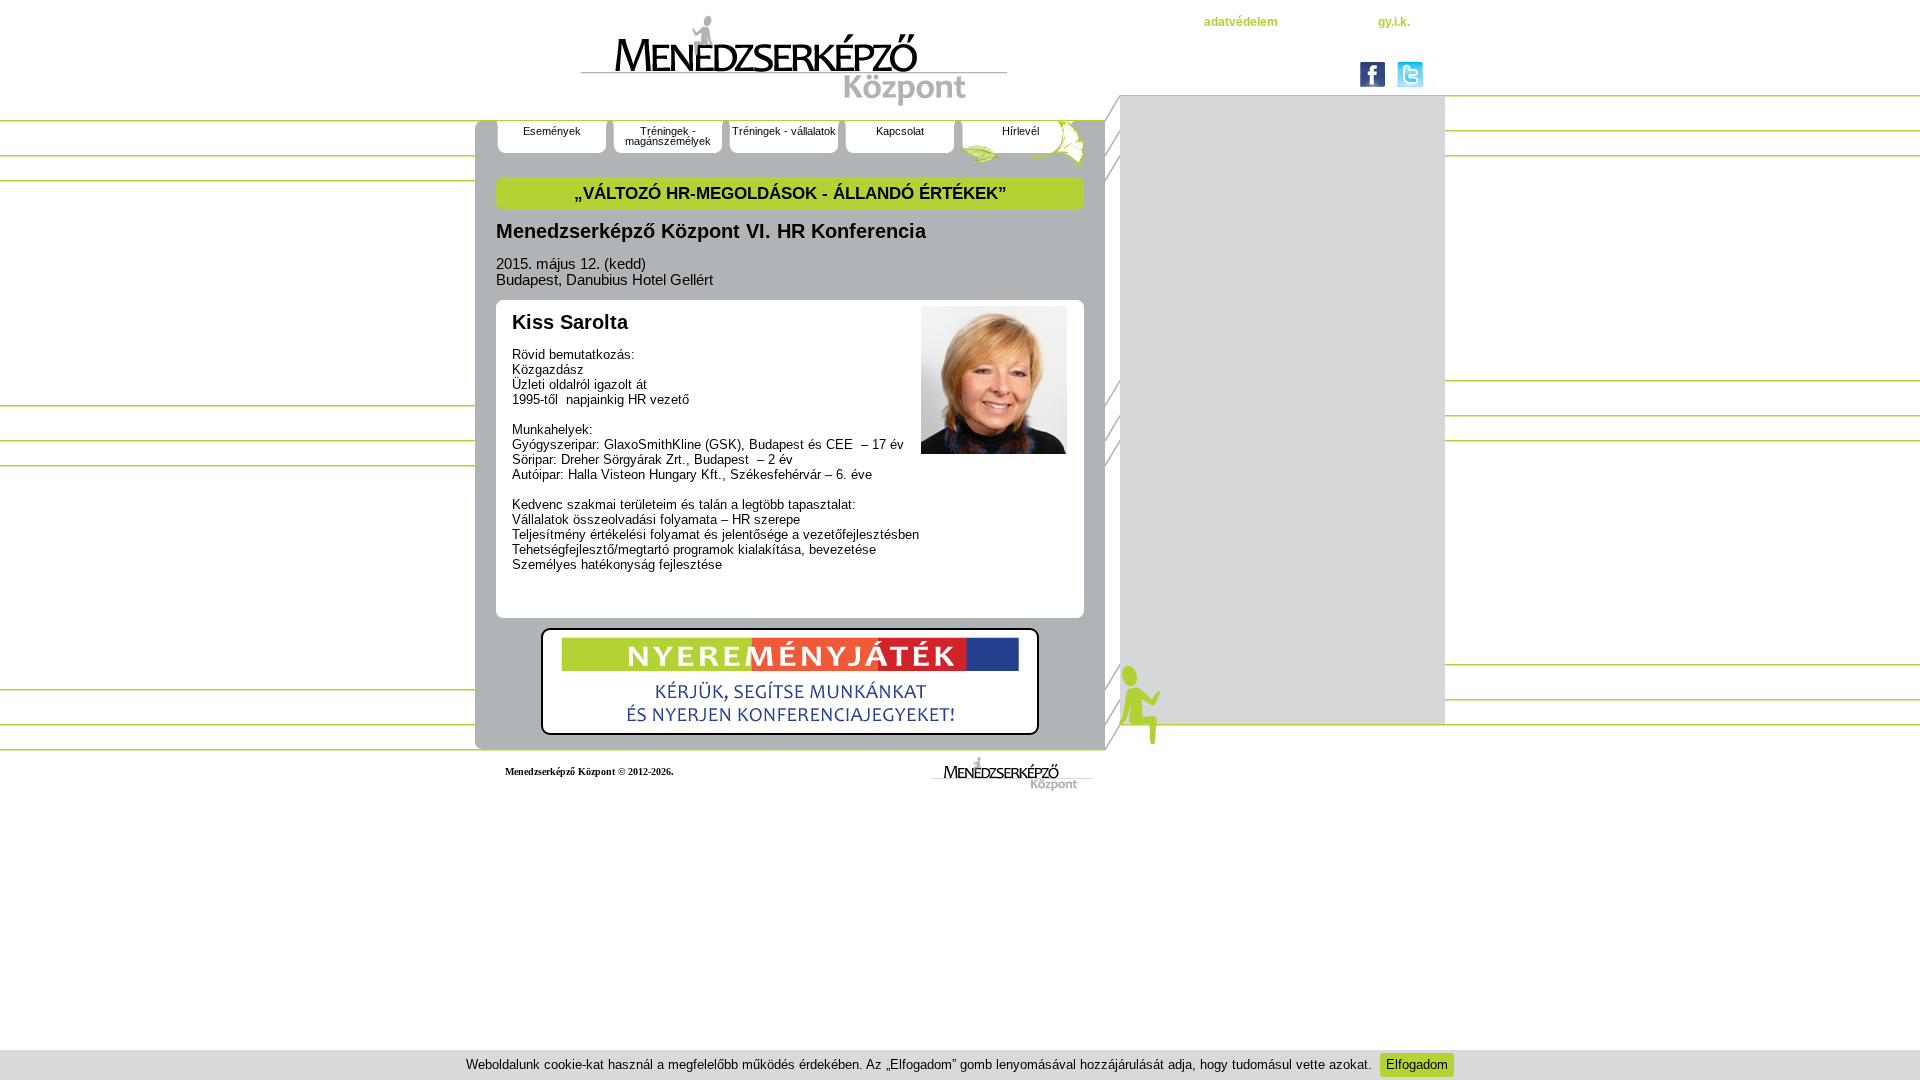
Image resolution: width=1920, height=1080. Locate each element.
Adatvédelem (1241, 22)
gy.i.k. (1394, 22)
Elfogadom (1417, 1064)
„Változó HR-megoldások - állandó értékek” (790, 193)
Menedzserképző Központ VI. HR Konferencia (711, 231)
